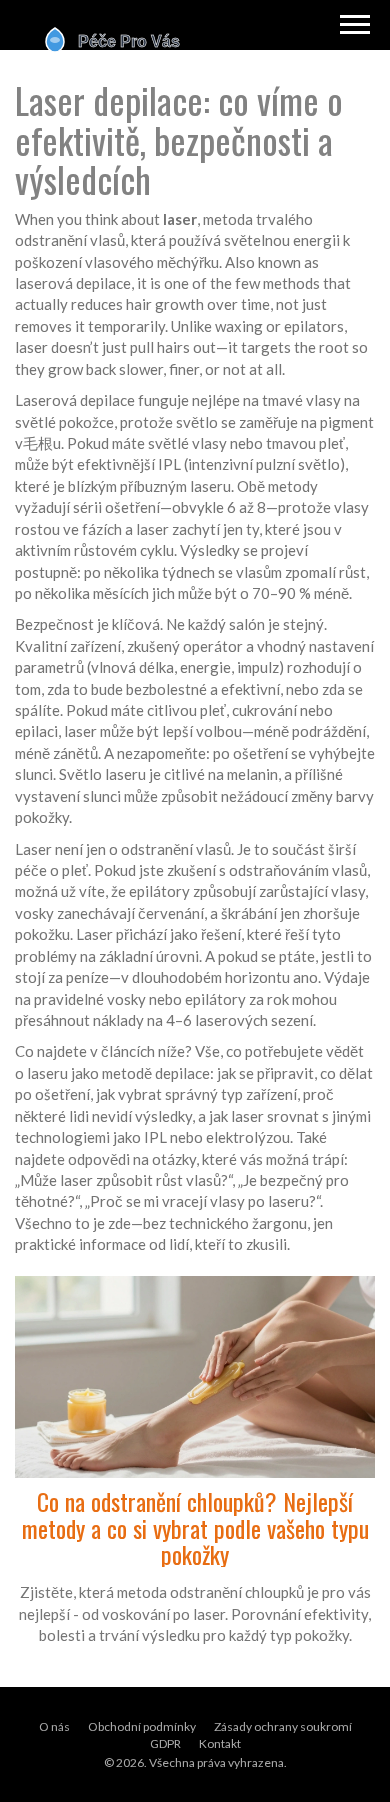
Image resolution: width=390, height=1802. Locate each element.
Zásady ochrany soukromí (283, 1726)
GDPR (165, 1743)
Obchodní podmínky (142, 1726)
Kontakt (220, 1743)
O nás (54, 1726)
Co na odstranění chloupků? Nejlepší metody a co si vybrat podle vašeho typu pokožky (195, 1527)
